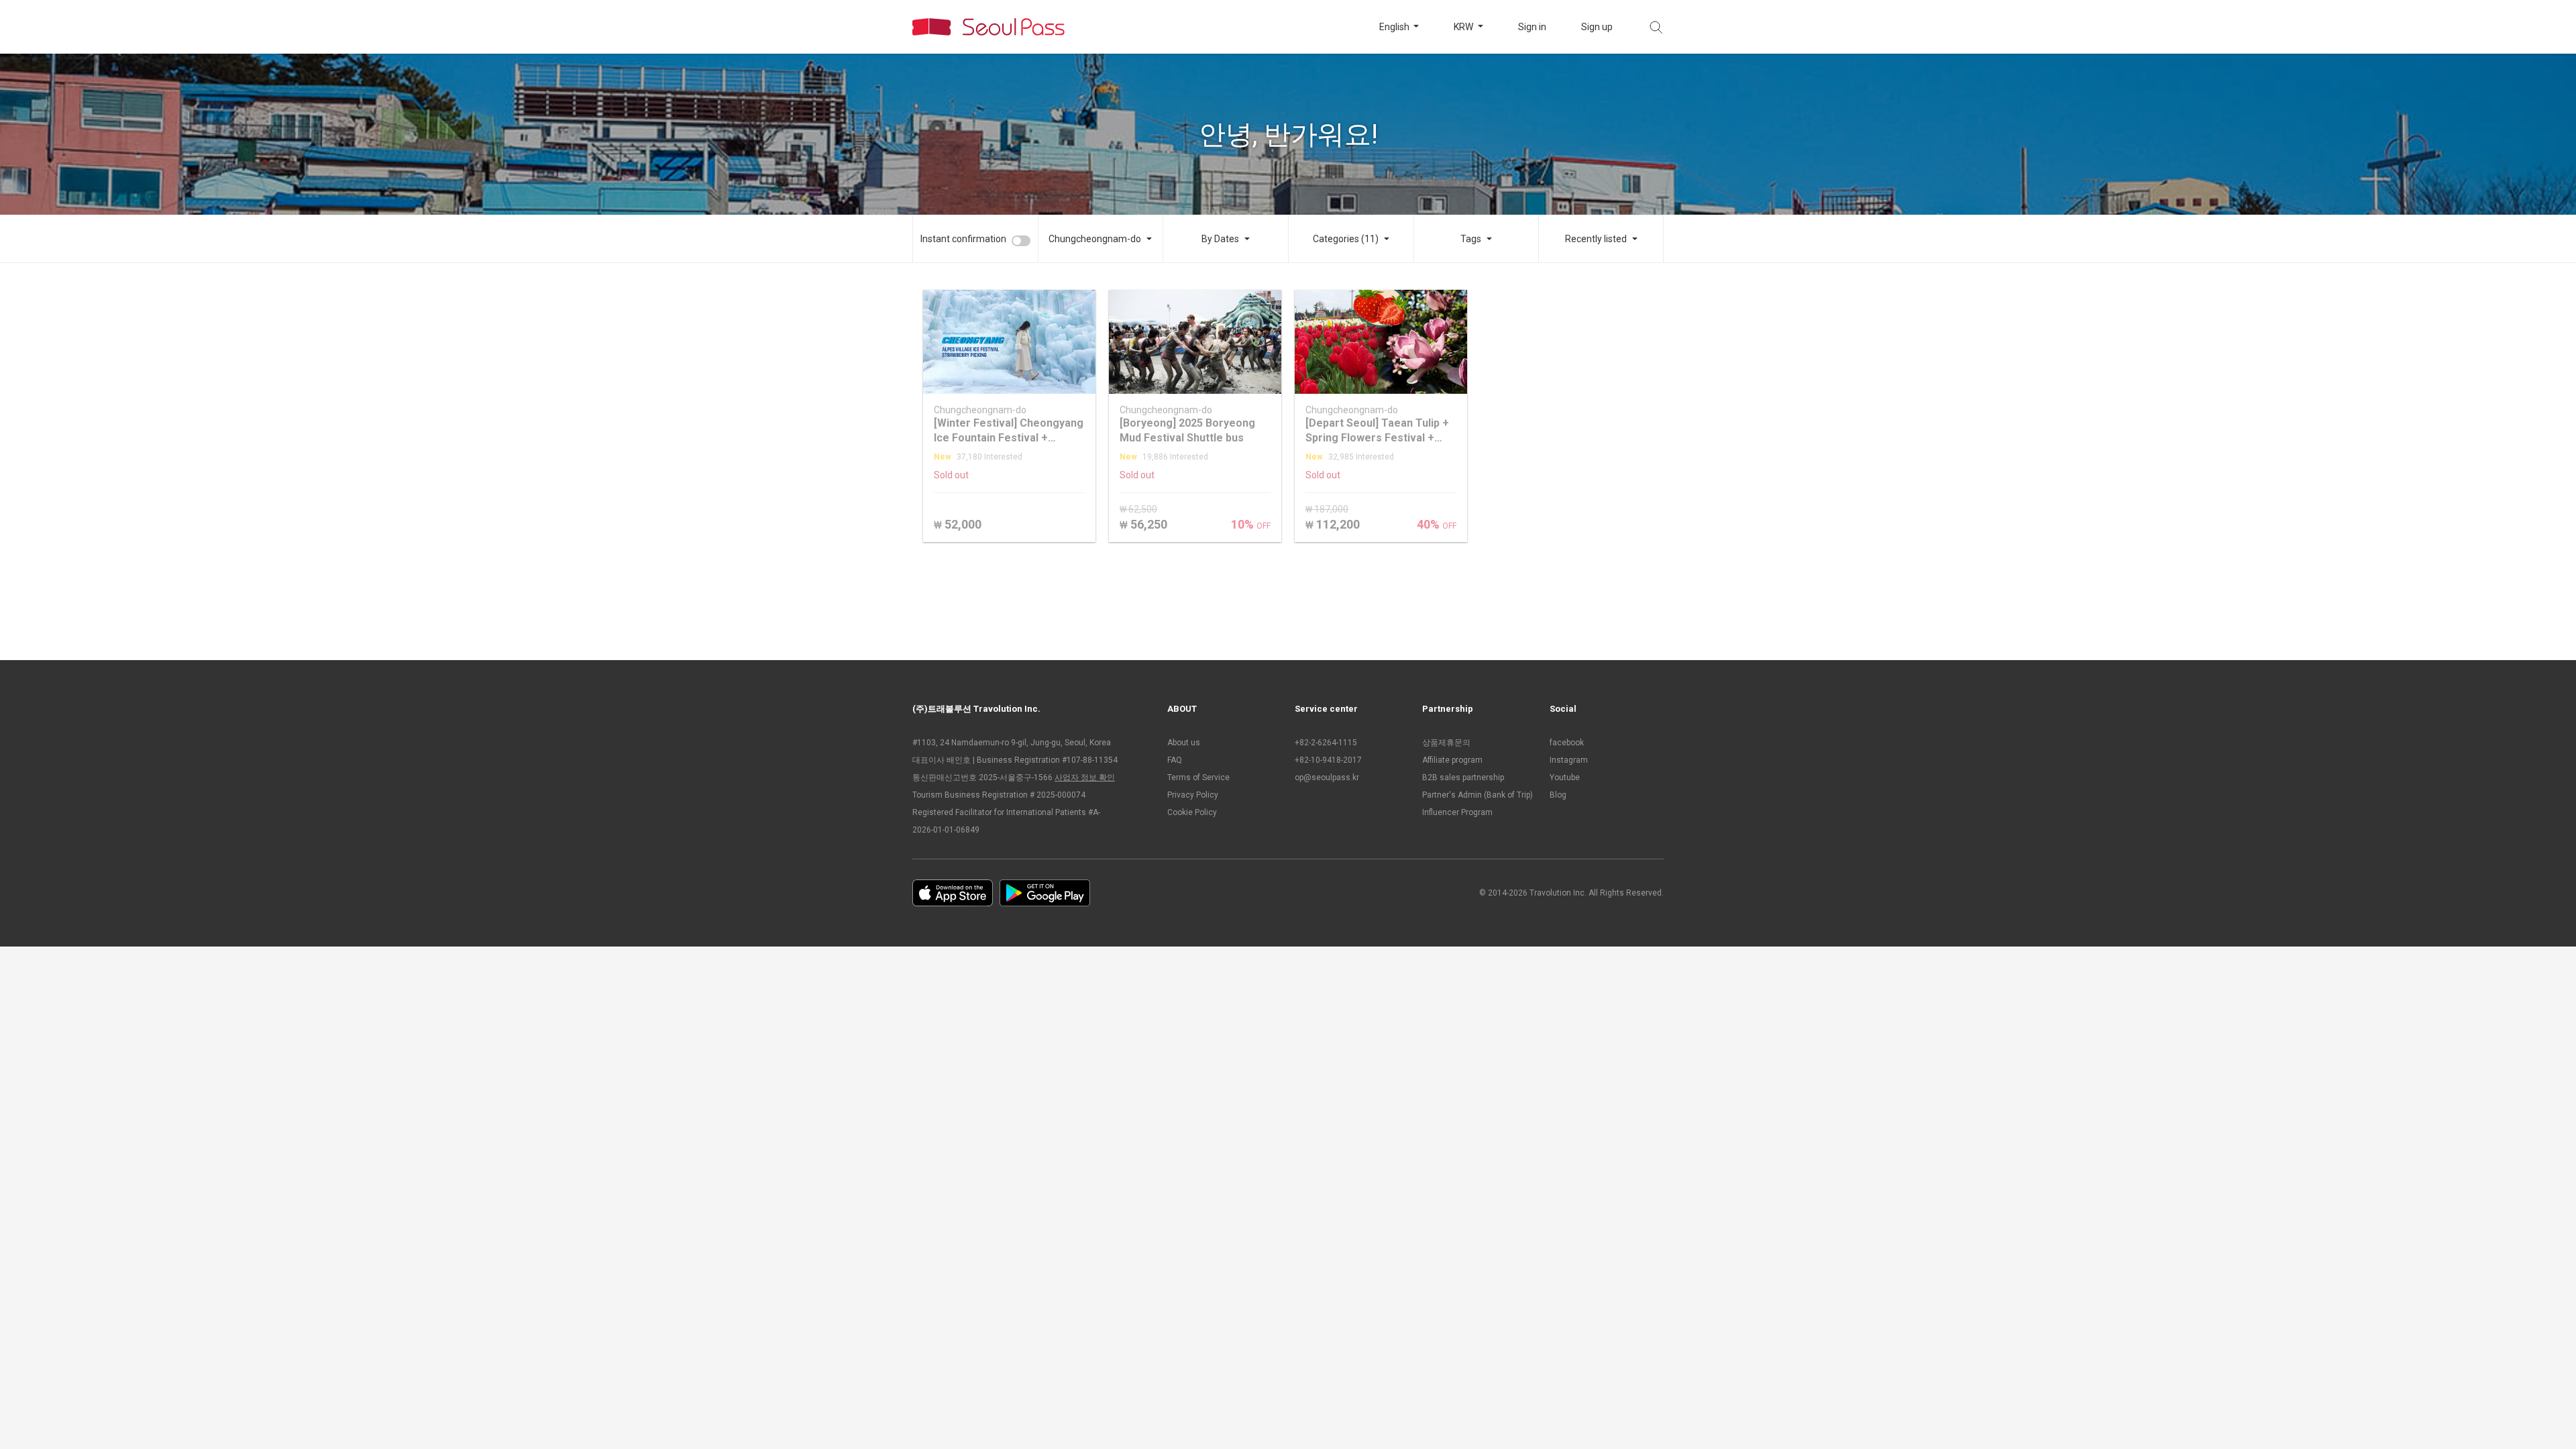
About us (1184, 743)
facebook (1567, 743)
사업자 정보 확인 (1085, 777)
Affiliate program (1452, 760)
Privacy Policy (1193, 795)
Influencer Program (1457, 812)
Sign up (1597, 27)
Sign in (1532, 27)
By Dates (1220, 239)
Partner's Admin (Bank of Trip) (1478, 795)
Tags (1471, 239)
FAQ (1175, 760)
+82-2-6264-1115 (1326, 743)
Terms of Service (1198, 777)
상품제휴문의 (1446, 743)
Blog (1558, 795)
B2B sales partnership (1463, 777)
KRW (1464, 27)
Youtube (1565, 777)
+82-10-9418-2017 (1328, 760)
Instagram (1569, 760)
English (1395, 27)
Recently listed (1596, 239)
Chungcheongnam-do (1095, 239)
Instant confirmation (963, 239)
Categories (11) (1346, 239)
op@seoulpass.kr (1327, 777)
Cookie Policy (1192, 812)
